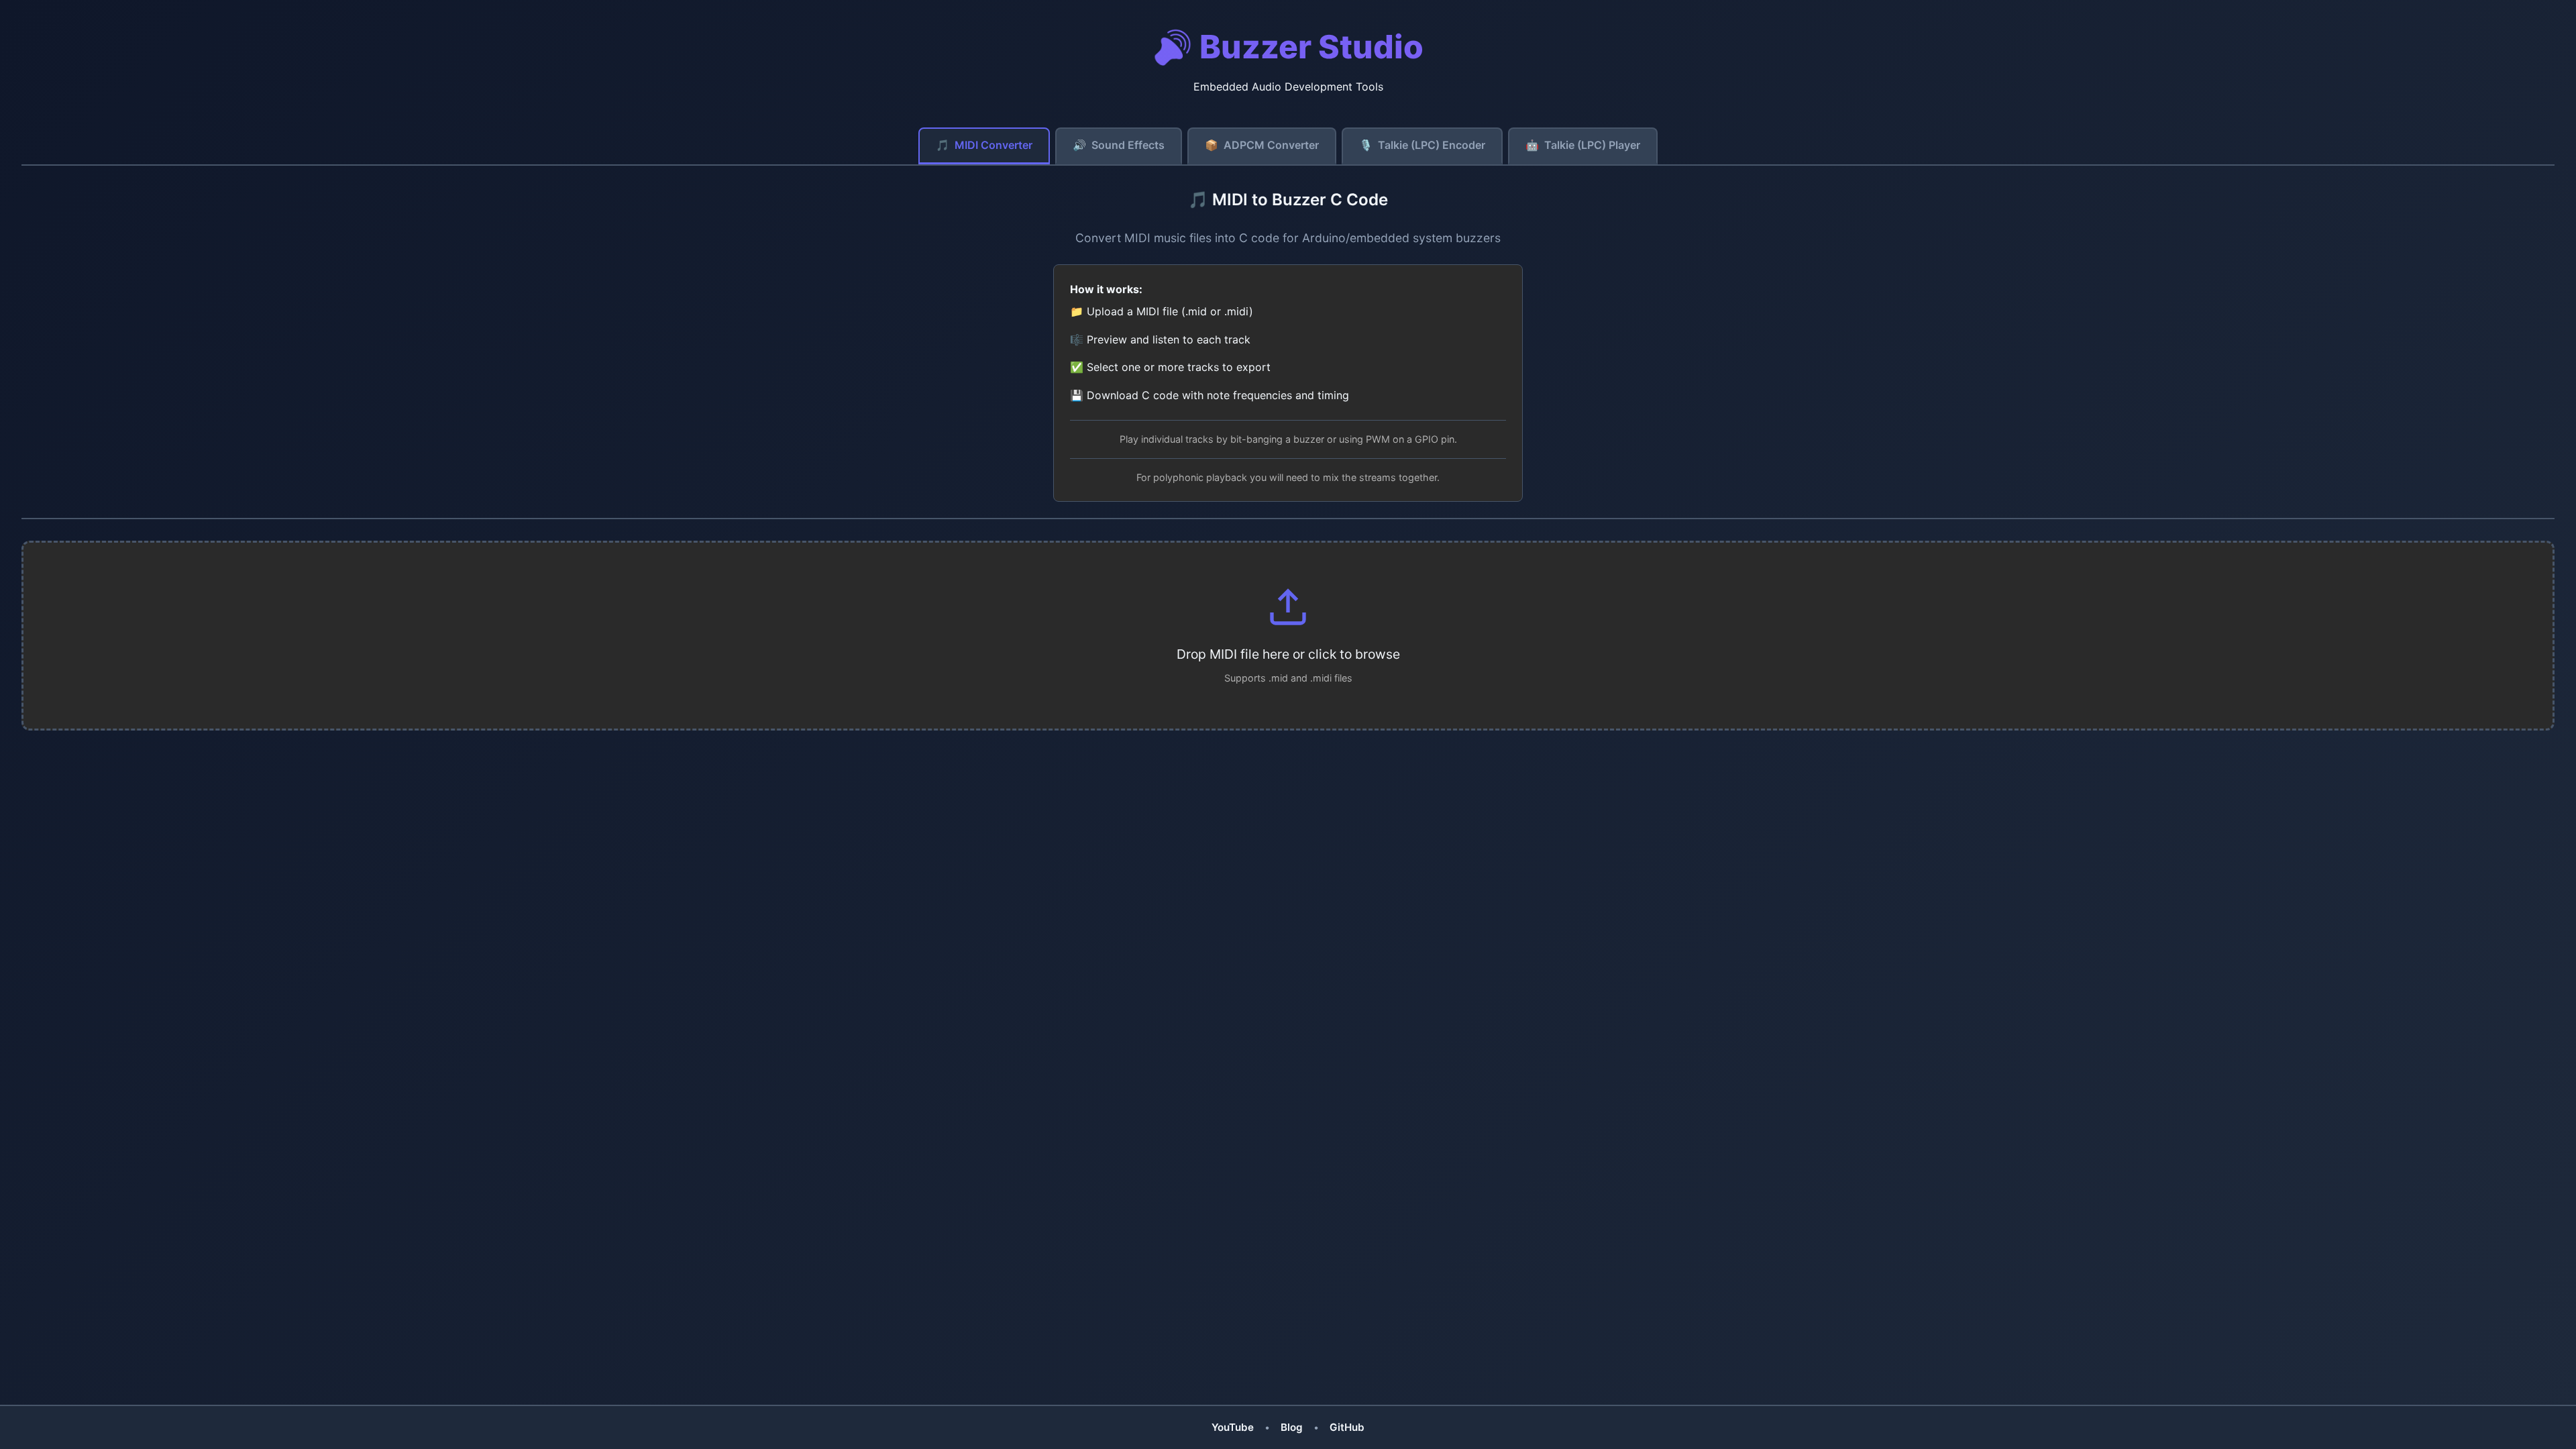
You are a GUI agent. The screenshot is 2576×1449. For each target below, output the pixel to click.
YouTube (1233, 1427)
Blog (1292, 1427)
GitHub (1347, 1427)
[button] (1288, 636)
